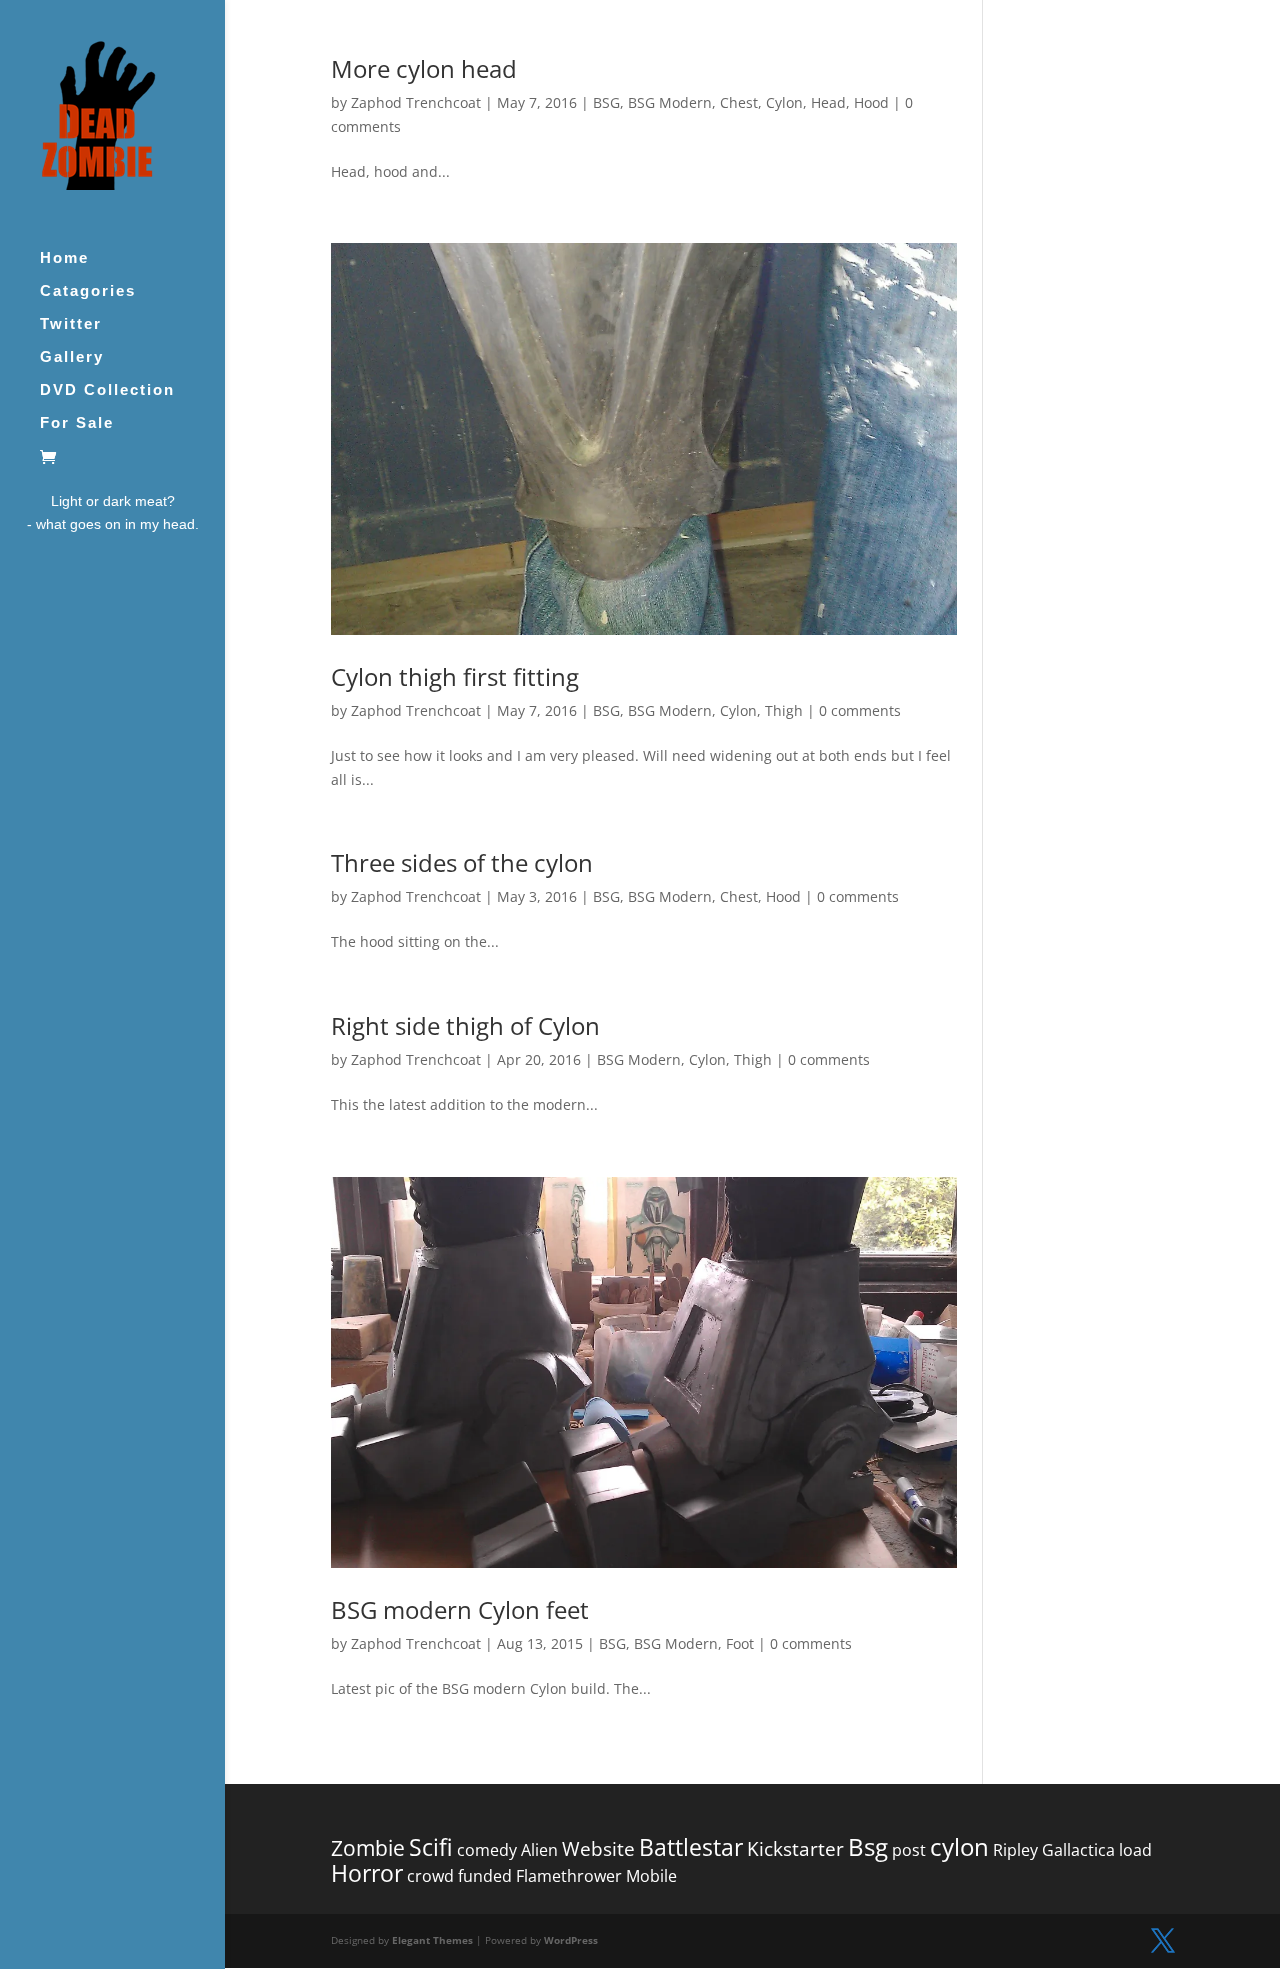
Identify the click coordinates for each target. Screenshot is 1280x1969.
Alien (539, 1850)
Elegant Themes (432, 1940)
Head (828, 102)
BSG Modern (670, 102)
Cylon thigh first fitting (455, 676)
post (909, 1850)
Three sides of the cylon (462, 862)
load (1135, 1850)
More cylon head (424, 68)
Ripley (1015, 1850)
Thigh (784, 710)
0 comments (860, 710)
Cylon (784, 102)
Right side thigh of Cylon (465, 1025)
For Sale (77, 423)
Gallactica (1078, 1850)
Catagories (88, 291)
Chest (739, 102)
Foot (740, 1643)
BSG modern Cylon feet (460, 1609)
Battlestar (691, 1847)
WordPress (571, 1940)
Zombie (368, 1848)
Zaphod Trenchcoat (416, 102)
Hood (871, 102)
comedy (487, 1850)
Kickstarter (795, 1849)
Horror (367, 1873)
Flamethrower (569, 1876)
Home (64, 258)
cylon (959, 1846)
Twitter (71, 324)
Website (598, 1849)
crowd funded (459, 1876)
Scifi (431, 1847)
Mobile (651, 1876)
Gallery (72, 357)
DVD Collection (107, 390)
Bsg (868, 1846)
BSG (606, 102)
